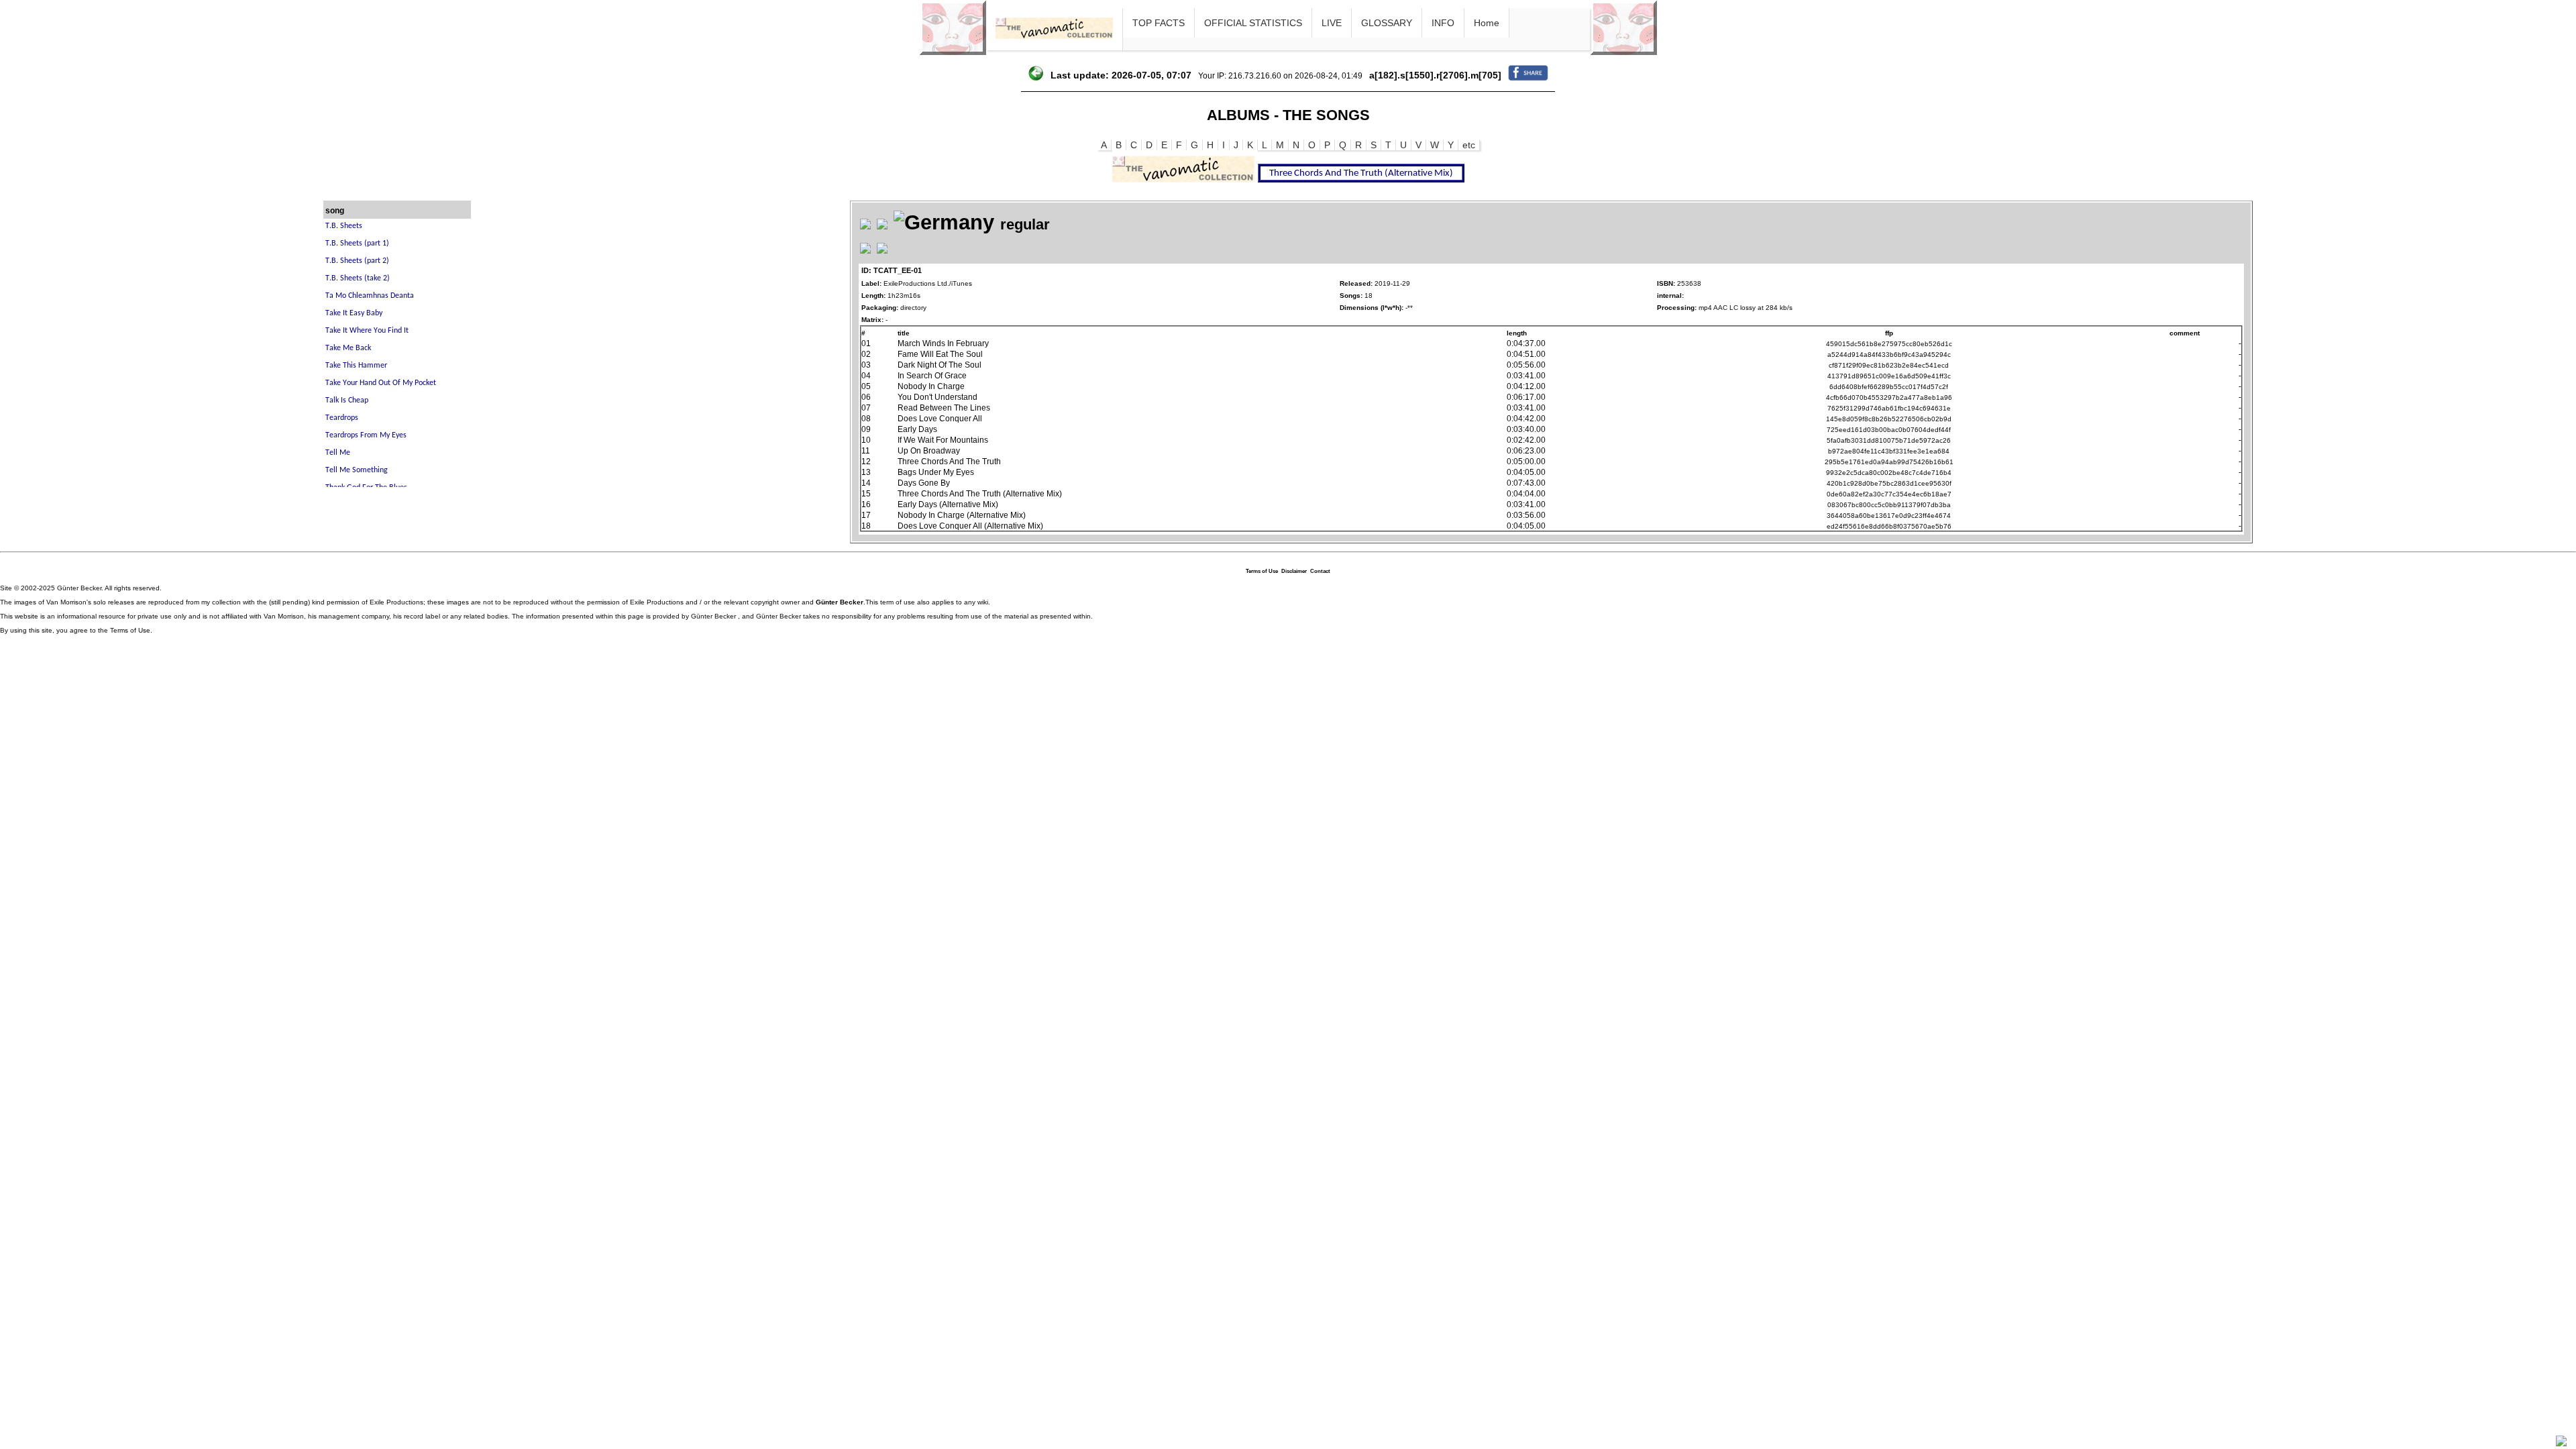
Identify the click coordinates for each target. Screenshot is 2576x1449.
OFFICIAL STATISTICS (1253, 23)
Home (1487, 23)
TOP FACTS (1159, 23)
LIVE (1332, 23)
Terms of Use (1262, 571)
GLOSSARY (1387, 23)
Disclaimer (1294, 571)
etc (1469, 145)
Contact (1320, 571)
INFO (1443, 23)
